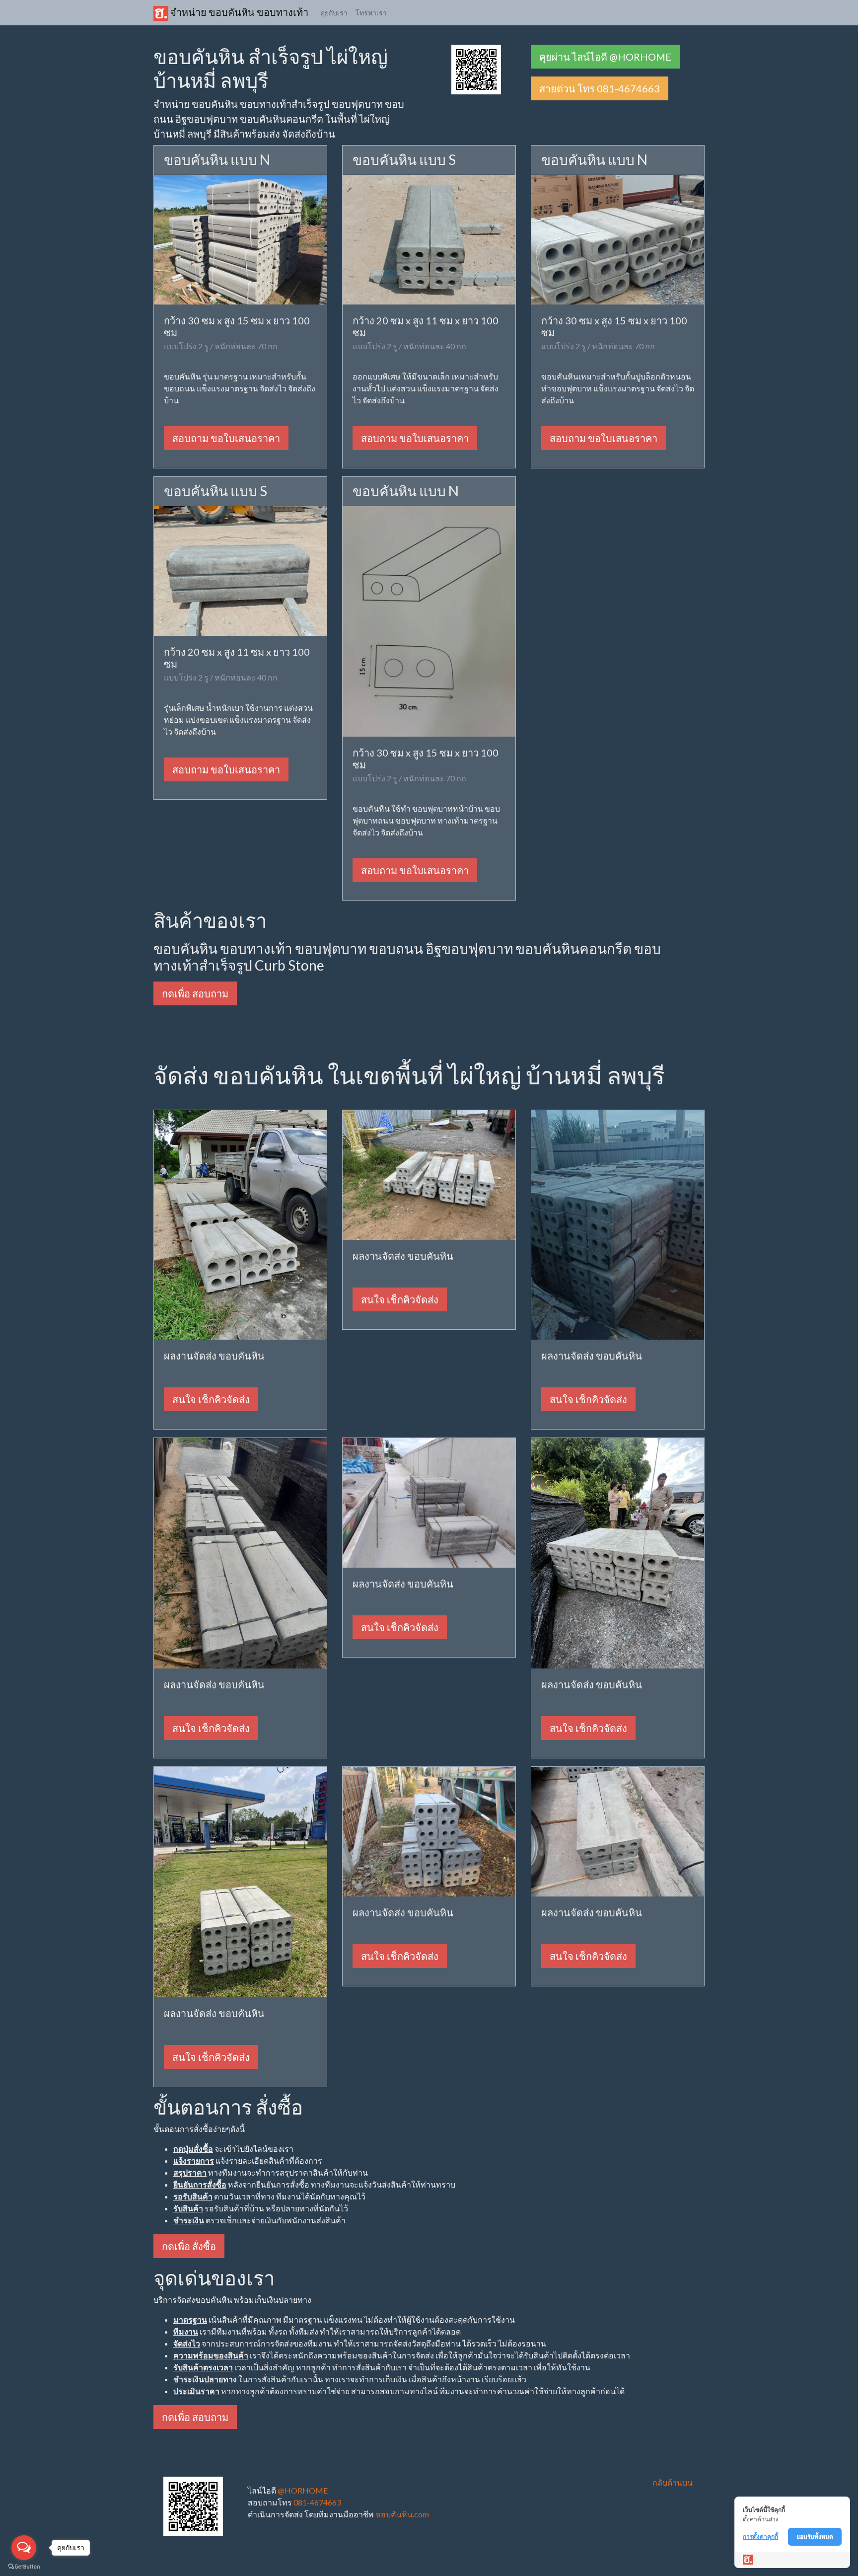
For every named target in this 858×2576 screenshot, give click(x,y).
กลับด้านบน (673, 2482)
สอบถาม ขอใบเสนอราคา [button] (226, 438)
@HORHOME (303, 2490)
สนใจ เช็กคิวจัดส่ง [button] (211, 1399)
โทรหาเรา (371, 13)
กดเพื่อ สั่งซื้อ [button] (189, 2246)
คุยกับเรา (334, 13)
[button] (476, 68)
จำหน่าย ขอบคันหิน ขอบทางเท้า (238, 12)
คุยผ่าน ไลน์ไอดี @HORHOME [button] (605, 57)
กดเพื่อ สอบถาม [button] (195, 993)
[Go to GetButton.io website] (24, 2566)
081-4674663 (317, 2502)
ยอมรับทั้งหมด (815, 2537)
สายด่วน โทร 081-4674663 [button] (600, 88)
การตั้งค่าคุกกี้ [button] (760, 2537)
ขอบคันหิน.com (402, 2514)
